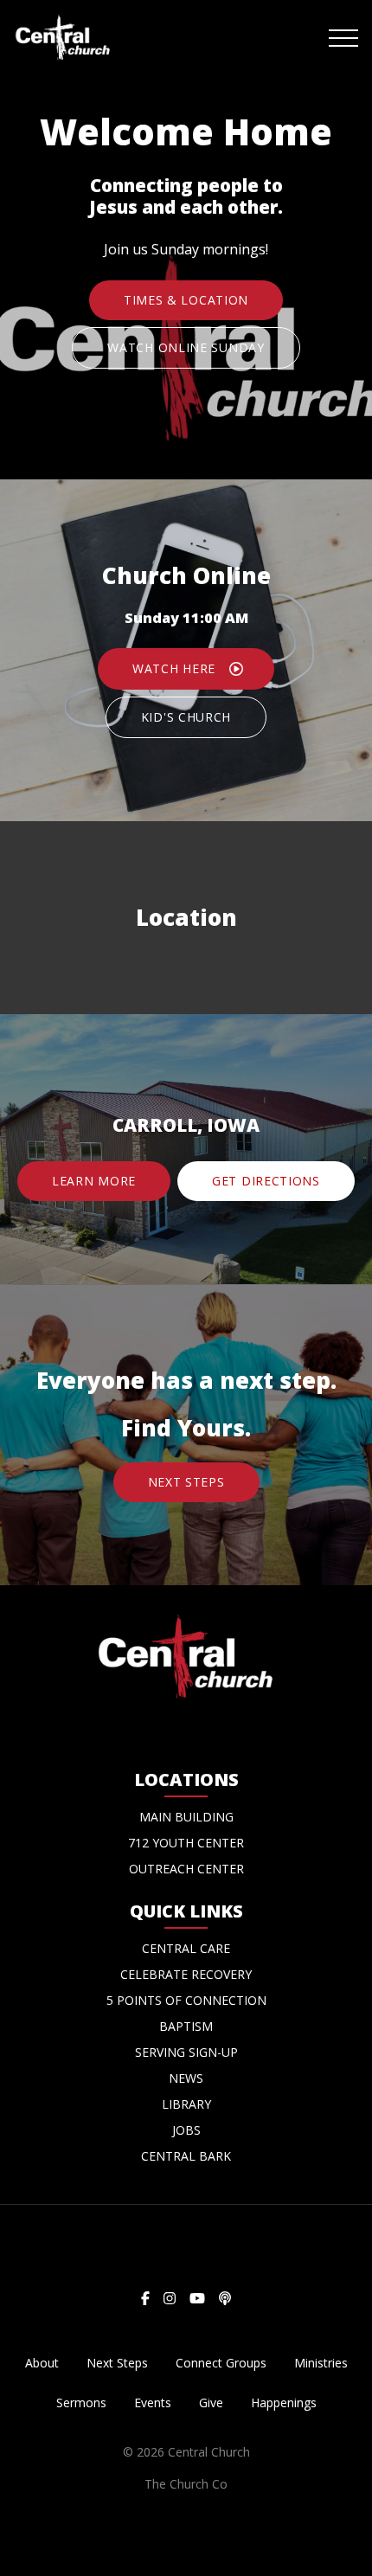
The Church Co (186, 2484)
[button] (343, 38)
